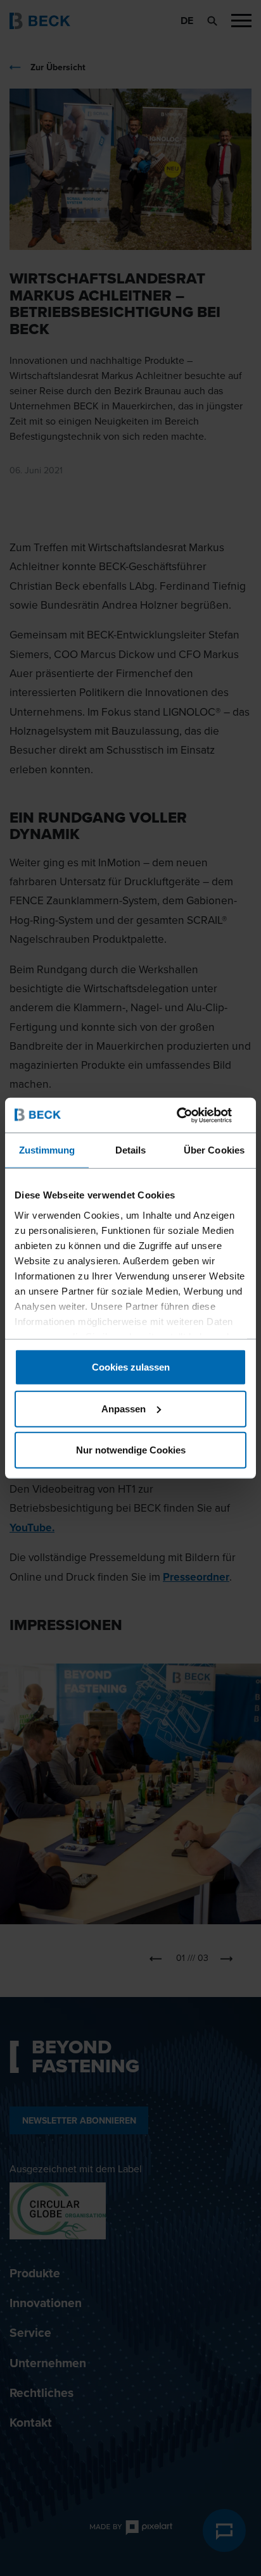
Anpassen (124, 1408)
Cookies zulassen (131, 1367)
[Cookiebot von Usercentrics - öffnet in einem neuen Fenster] (191, 1115)
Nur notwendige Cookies (131, 1450)
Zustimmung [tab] (47, 1150)
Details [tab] (131, 1150)
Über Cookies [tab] (214, 1150)
